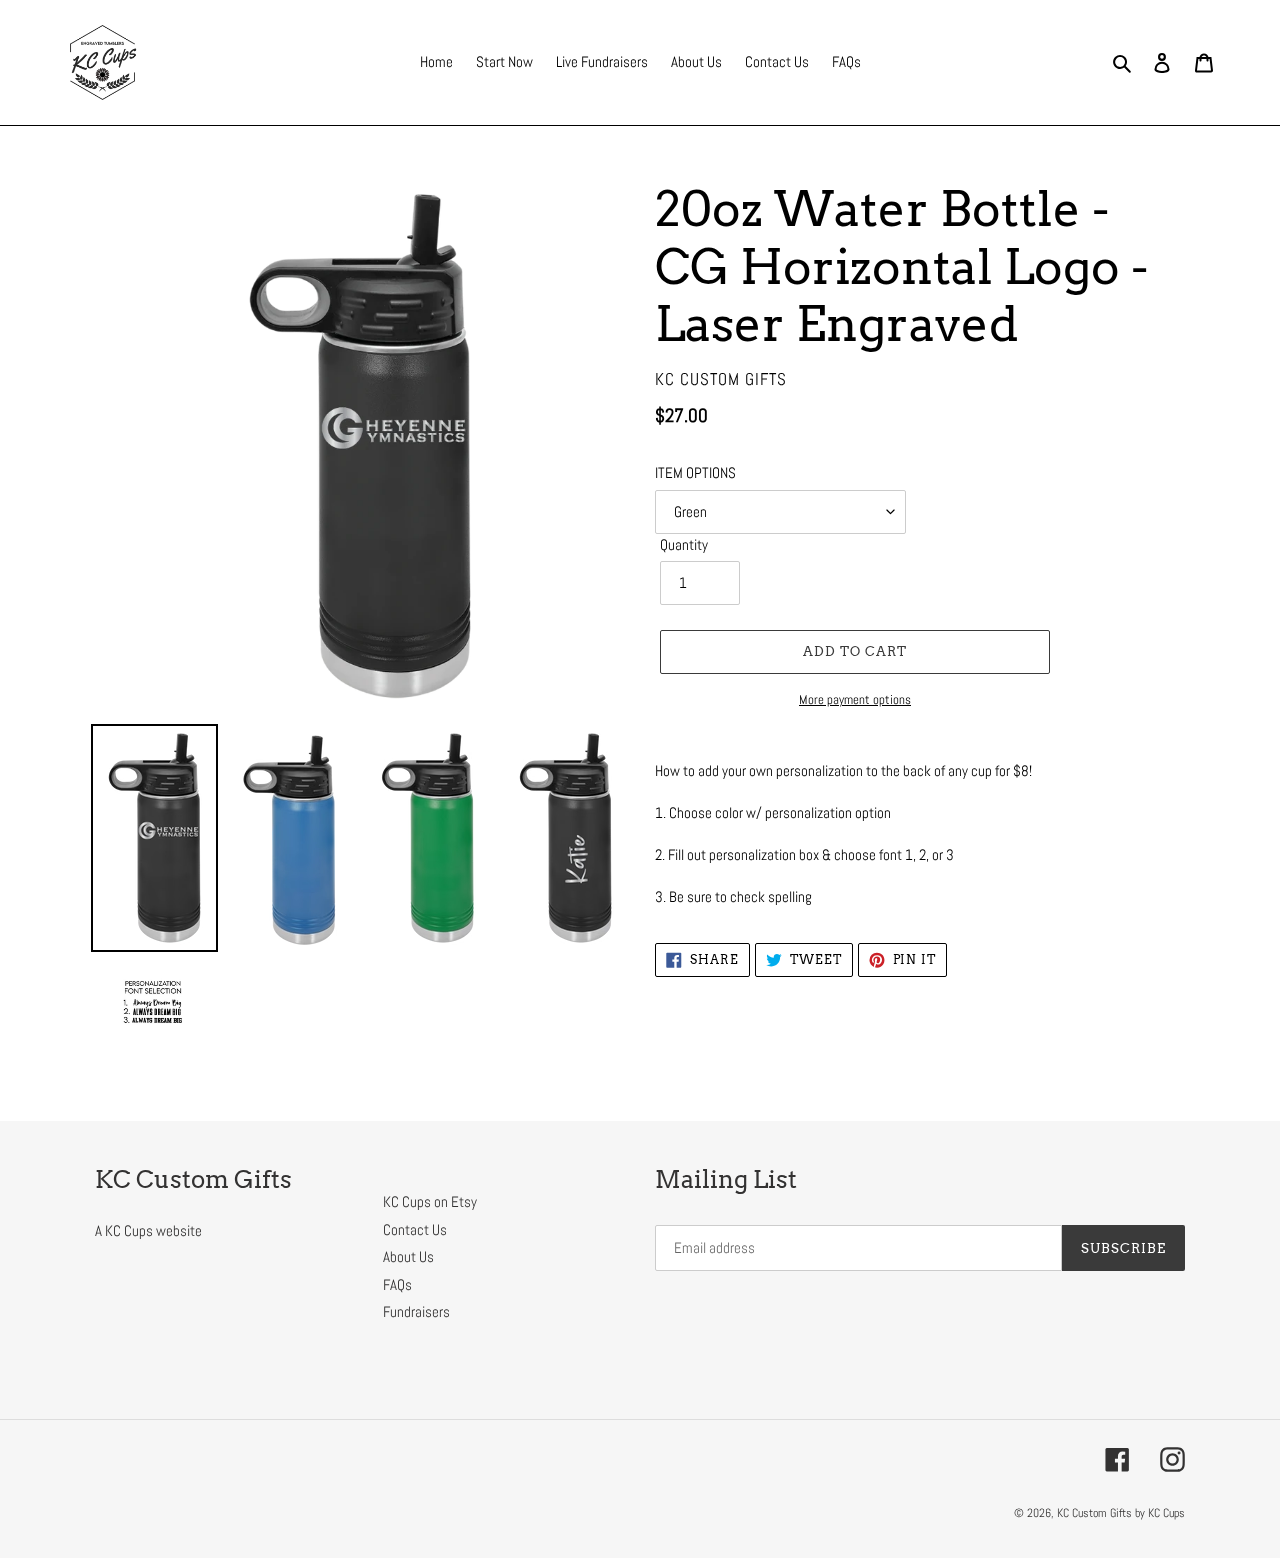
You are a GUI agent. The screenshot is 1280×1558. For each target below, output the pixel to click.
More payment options (855, 699)
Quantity (684, 544)
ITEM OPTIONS (695, 472)
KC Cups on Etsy (430, 1201)
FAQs (397, 1284)
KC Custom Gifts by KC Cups (1121, 1513)
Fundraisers (416, 1311)
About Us (408, 1256)
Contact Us (415, 1229)
